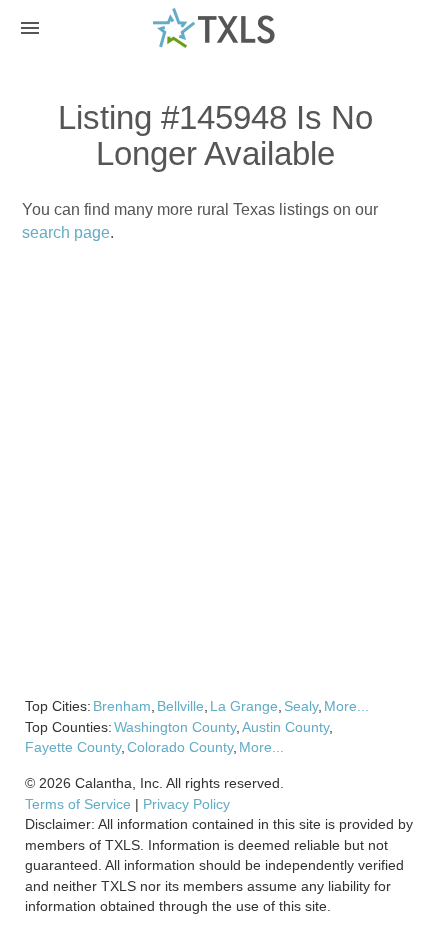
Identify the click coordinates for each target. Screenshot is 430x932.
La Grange (244, 706)
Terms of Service (78, 804)
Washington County (175, 727)
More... (346, 706)
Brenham (122, 706)
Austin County (285, 727)
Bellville (180, 706)
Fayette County (73, 747)
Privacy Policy (186, 804)
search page (66, 232)
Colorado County (180, 747)
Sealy (301, 706)
